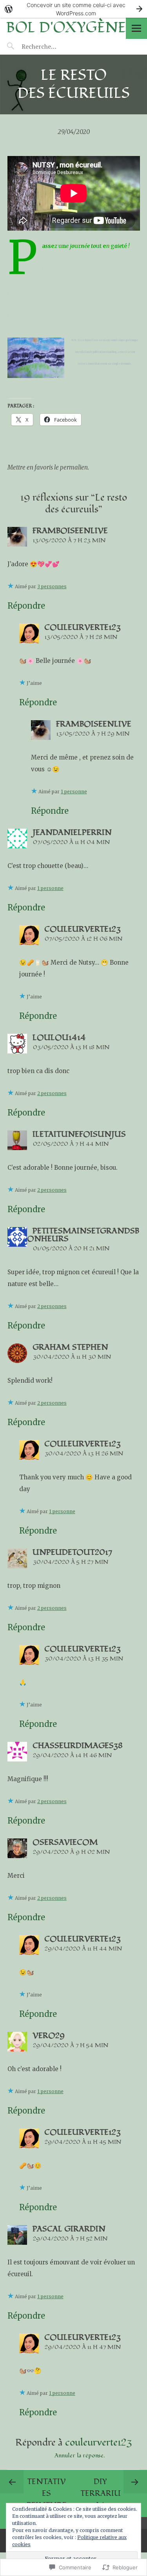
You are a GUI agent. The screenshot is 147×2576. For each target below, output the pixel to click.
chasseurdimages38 (78, 1746)
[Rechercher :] (54, 46)
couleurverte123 (83, 627)
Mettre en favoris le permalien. (48, 467)
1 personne (74, 792)
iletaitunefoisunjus (79, 1134)
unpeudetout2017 (72, 1552)
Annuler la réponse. (80, 2456)
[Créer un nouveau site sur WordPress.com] (73, 9)
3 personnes (52, 586)
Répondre (26, 606)
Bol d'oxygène (66, 28)
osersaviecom (65, 1842)
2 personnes (52, 1093)
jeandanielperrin (72, 833)
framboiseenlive (70, 531)
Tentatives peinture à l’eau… (47, 2499)
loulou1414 (59, 1038)
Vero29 (49, 2036)
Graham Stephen (70, 1347)
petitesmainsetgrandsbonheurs (83, 1235)
